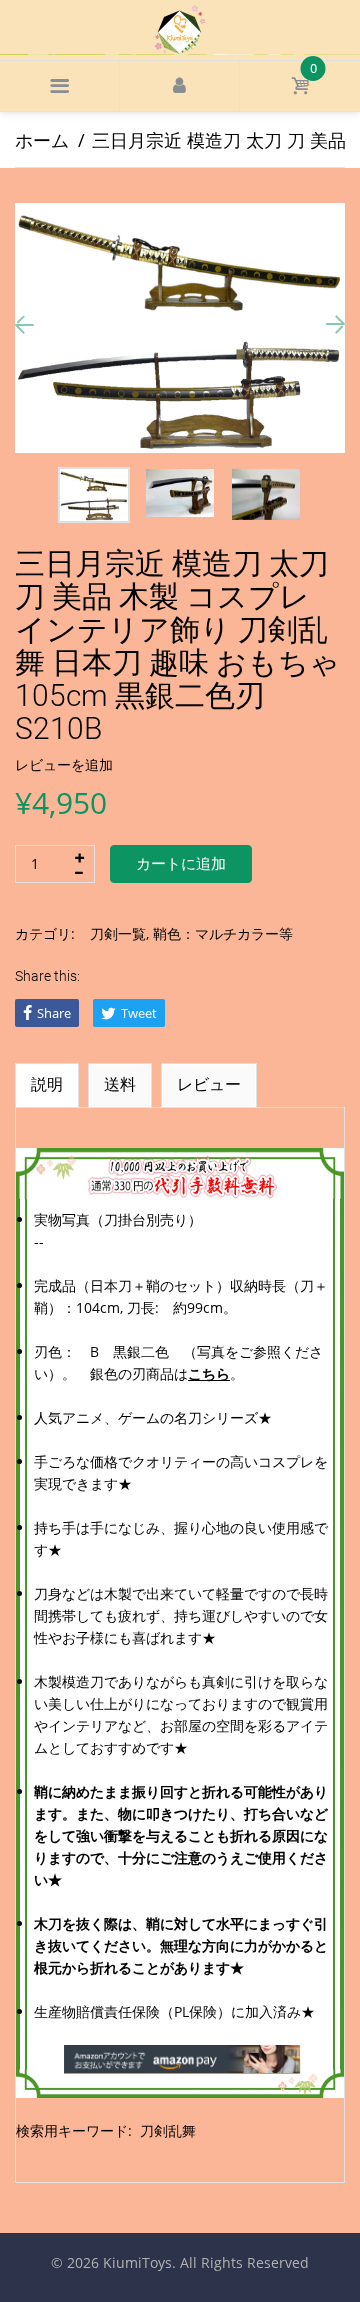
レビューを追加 (64, 764)
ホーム (42, 140)
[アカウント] (179, 86)
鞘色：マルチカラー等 (223, 933)
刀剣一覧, (119, 933)
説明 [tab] (47, 1084)
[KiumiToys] (180, 28)
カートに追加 (181, 864)
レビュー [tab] (209, 1084)
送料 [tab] (120, 1084)
